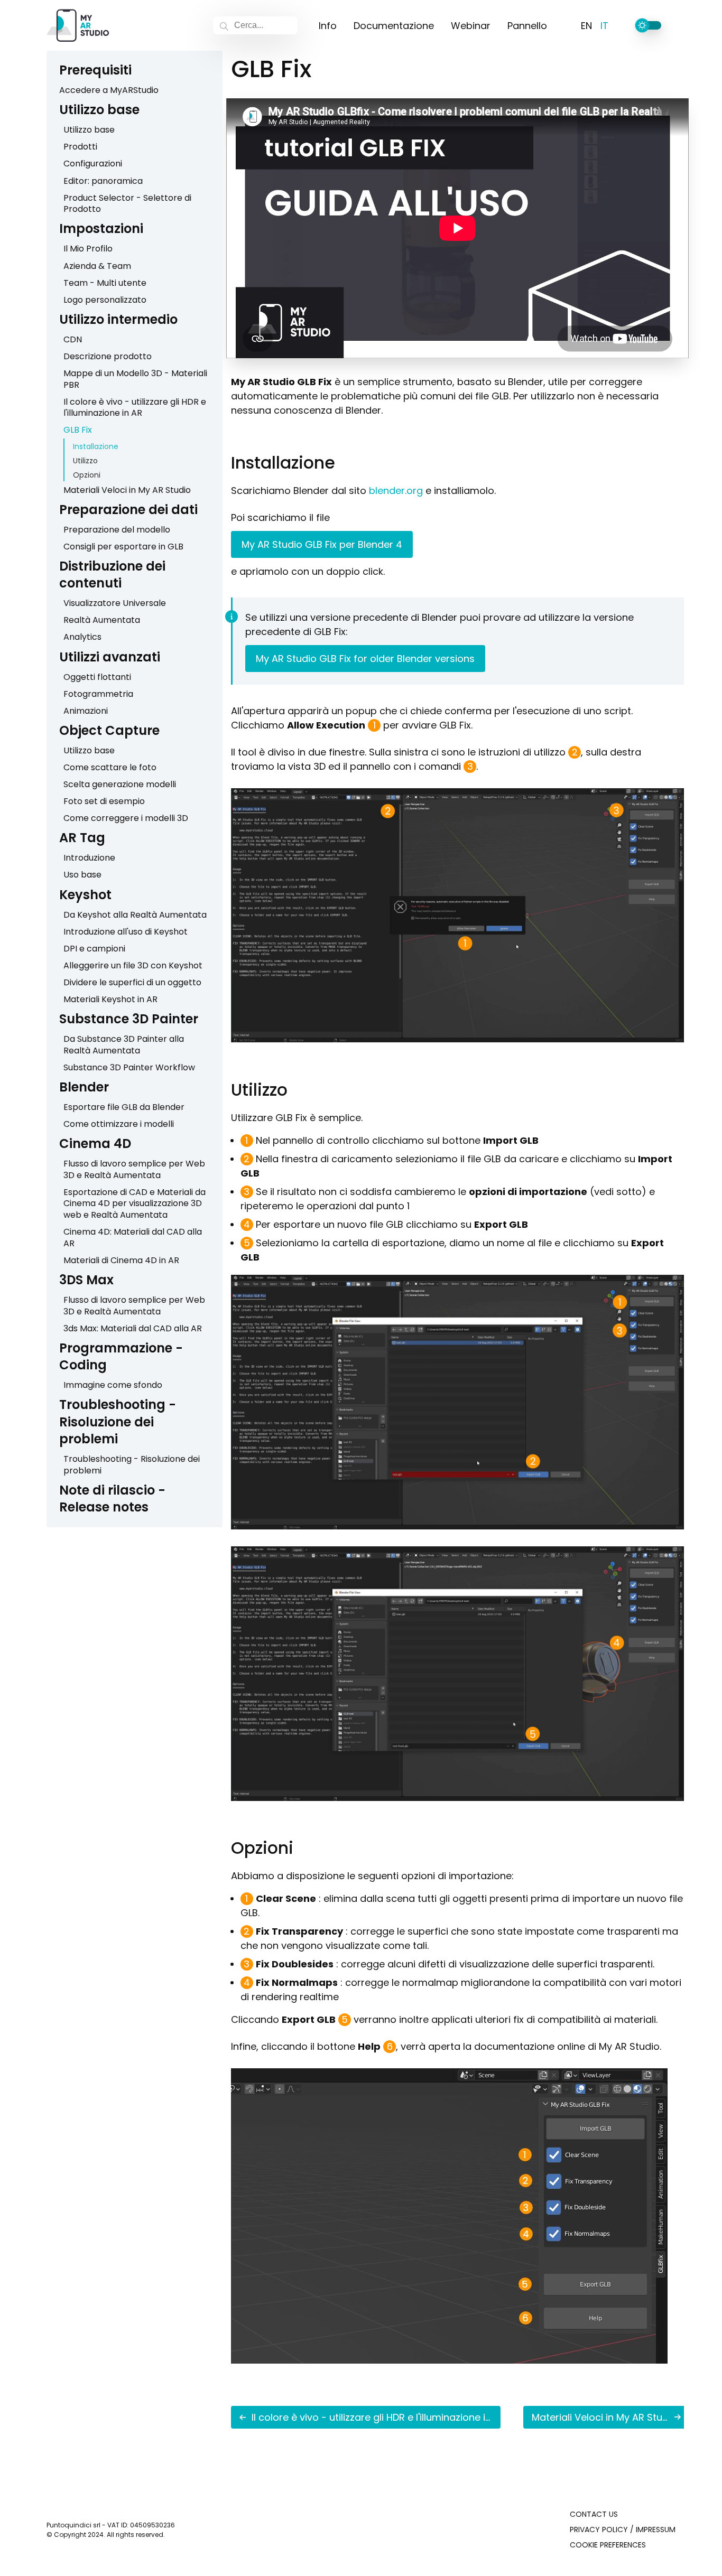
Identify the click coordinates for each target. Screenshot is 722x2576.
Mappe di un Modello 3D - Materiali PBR (135, 379)
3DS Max (86, 1280)
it (604, 26)
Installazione (96, 446)
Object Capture (109, 730)
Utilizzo (85, 461)
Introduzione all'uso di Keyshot (126, 932)
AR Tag (82, 838)
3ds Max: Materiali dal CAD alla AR (133, 1328)
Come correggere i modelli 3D (126, 818)
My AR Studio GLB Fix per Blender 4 (322, 544)
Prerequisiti (95, 70)
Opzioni (87, 475)
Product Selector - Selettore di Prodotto (127, 204)
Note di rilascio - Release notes (112, 1499)
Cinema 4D (95, 1144)
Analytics (82, 637)
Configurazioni (93, 164)
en (586, 26)
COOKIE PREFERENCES (608, 2545)
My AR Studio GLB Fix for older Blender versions (365, 659)
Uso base (82, 875)
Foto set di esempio (104, 801)
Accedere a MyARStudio (109, 90)
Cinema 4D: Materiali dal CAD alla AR (133, 1238)
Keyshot (85, 895)
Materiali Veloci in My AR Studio (127, 490)
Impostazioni (101, 228)
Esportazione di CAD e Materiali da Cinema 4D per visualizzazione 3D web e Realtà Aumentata (135, 1203)
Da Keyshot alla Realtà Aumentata (135, 915)
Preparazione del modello (117, 530)
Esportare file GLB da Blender (124, 1107)
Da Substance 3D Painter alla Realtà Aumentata (124, 1045)
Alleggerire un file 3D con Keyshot (133, 965)
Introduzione (89, 858)
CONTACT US (594, 2514)
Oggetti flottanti (97, 677)
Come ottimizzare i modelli (119, 1124)
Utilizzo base (99, 110)
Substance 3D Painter (129, 1019)
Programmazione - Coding (121, 1356)
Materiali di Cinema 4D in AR (121, 1260)
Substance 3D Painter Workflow (129, 1067)
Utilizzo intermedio (118, 319)
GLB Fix (78, 430)
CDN (73, 339)
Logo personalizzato (105, 300)
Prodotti (80, 147)
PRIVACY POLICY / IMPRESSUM (623, 2530)
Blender (84, 1087)
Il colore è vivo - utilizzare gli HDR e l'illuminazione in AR (135, 408)
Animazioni (86, 711)
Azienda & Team (97, 266)
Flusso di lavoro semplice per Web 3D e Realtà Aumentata (134, 1169)
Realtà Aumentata (102, 620)
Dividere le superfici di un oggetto (132, 982)
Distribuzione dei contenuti (112, 575)
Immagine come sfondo (113, 1385)
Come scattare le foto (110, 767)
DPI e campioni (94, 949)
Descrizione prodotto (108, 356)
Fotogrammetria (98, 694)
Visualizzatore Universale (115, 603)
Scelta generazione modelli (120, 784)
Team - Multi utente (105, 283)
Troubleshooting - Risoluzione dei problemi (118, 1422)
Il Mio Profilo (88, 249)
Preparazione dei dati (128, 510)
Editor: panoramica (103, 181)
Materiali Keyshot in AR (110, 999)
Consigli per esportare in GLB (123, 547)
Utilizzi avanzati (110, 657)
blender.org (396, 491)
